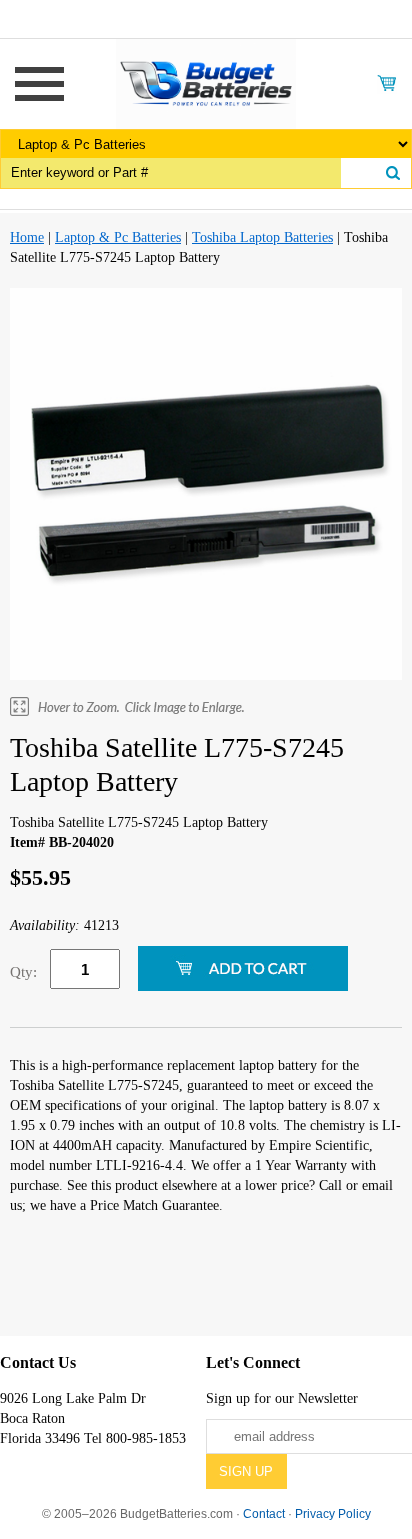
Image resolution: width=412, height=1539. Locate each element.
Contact (264, 1514)
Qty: (23, 972)
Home (27, 237)
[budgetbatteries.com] (206, 82)
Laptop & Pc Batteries (118, 237)
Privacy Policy (333, 1514)
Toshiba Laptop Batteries (262, 237)
